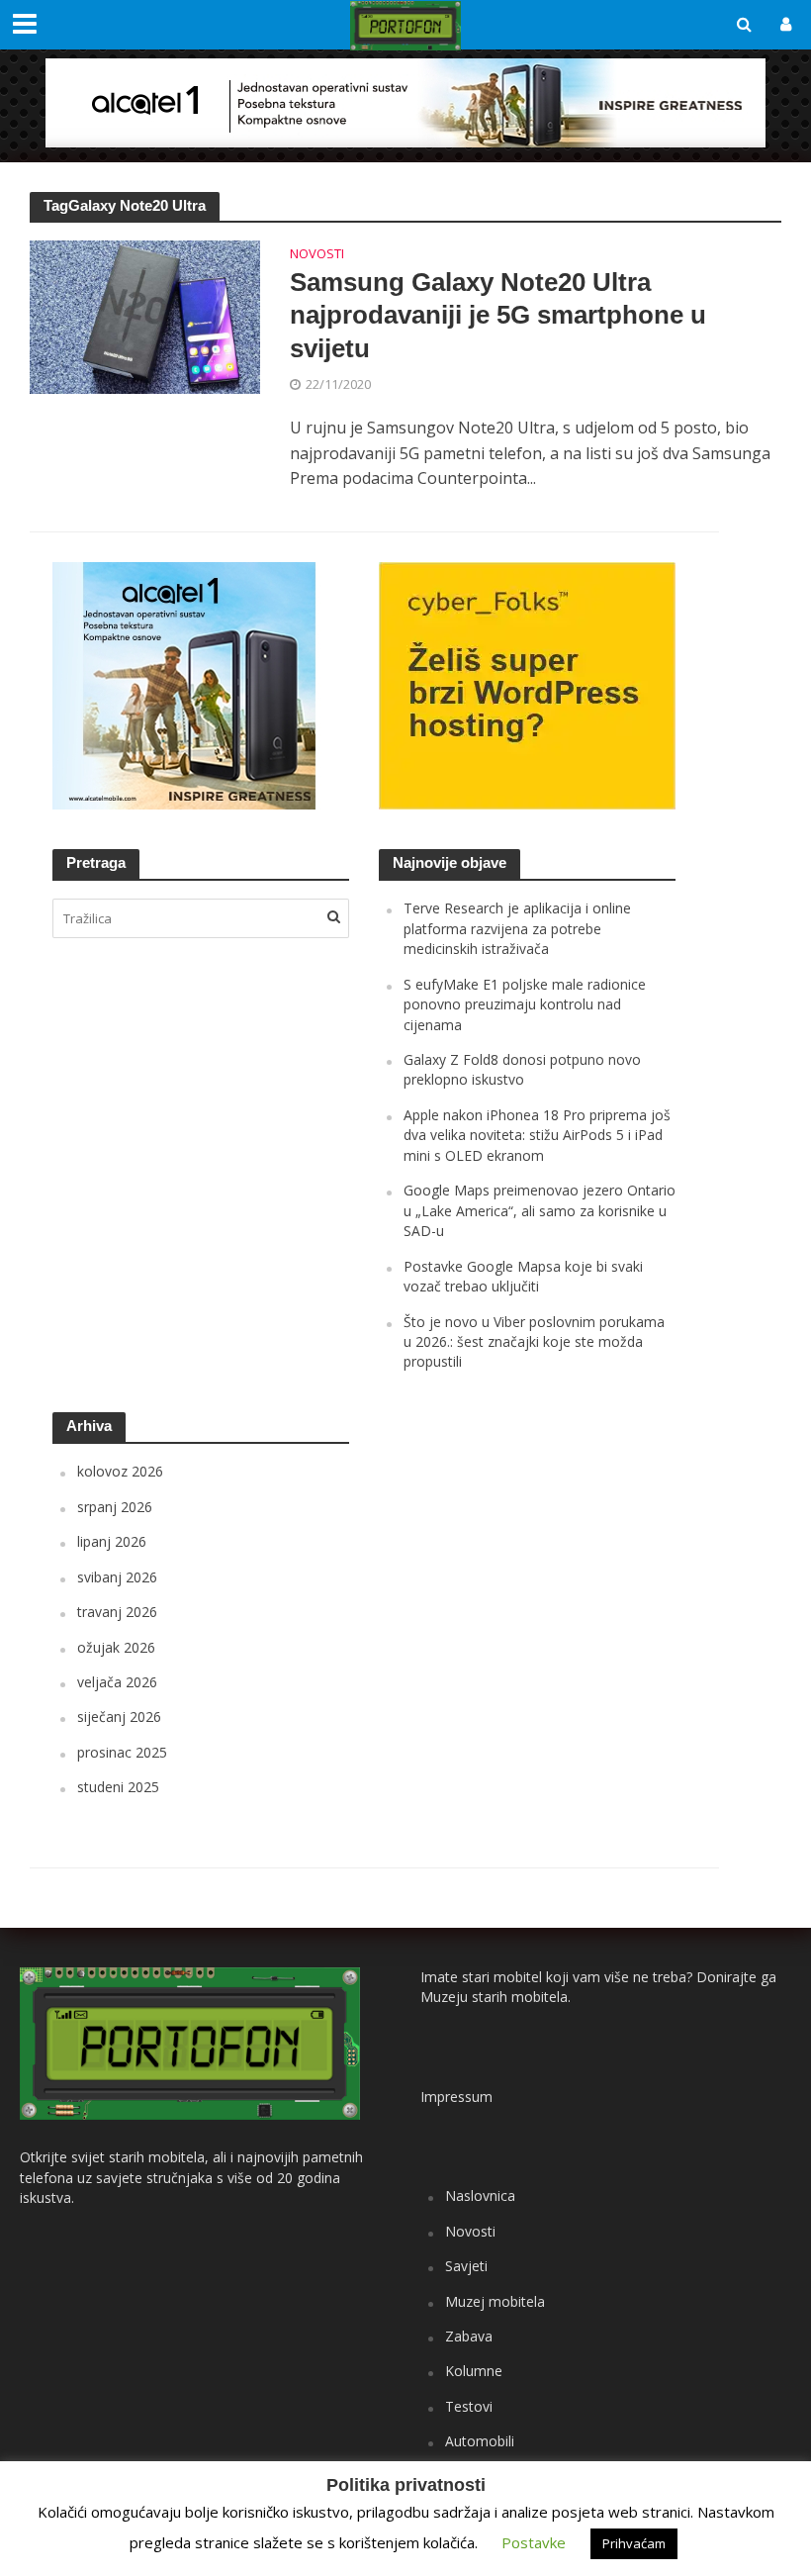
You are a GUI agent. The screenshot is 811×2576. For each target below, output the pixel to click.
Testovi (469, 2406)
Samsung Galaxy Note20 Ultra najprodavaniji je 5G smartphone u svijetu (498, 315)
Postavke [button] (534, 2542)
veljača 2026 (117, 1682)
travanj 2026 (117, 1612)
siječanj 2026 (119, 1717)
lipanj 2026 (112, 1541)
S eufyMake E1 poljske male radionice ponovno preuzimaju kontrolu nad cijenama (525, 1004)
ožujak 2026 (116, 1647)
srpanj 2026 (115, 1507)
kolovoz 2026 (120, 1471)
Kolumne (474, 2371)
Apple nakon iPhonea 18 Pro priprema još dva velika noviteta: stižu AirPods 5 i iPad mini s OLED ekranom (537, 1135)
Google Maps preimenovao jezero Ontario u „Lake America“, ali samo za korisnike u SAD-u (540, 1210)
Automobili (480, 2441)
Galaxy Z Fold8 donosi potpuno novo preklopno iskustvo (522, 1069)
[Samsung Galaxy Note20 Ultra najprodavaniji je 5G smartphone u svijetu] (145, 316)
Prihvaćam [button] (634, 2543)
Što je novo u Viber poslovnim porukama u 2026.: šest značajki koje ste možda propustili (534, 1342)
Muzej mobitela (495, 2301)
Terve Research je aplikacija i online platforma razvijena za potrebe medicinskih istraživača (517, 928)
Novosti (317, 255)
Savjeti (466, 2266)
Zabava (469, 2336)
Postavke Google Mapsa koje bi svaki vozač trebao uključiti (523, 1276)
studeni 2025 (118, 1787)
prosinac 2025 (122, 1752)
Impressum (456, 2097)
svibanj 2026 (117, 1577)
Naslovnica (480, 2195)
